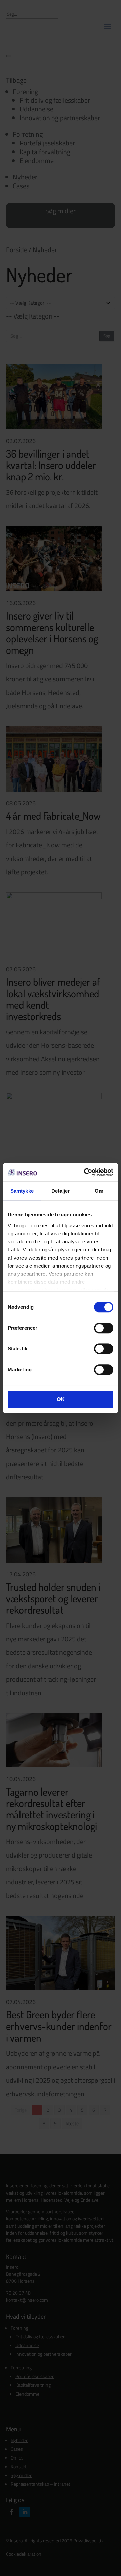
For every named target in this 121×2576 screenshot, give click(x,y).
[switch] (104, 1328)
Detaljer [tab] (61, 1191)
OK (61, 1399)
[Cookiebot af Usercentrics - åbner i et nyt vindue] (85, 1172)
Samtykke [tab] (22, 1191)
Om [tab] (99, 1191)
